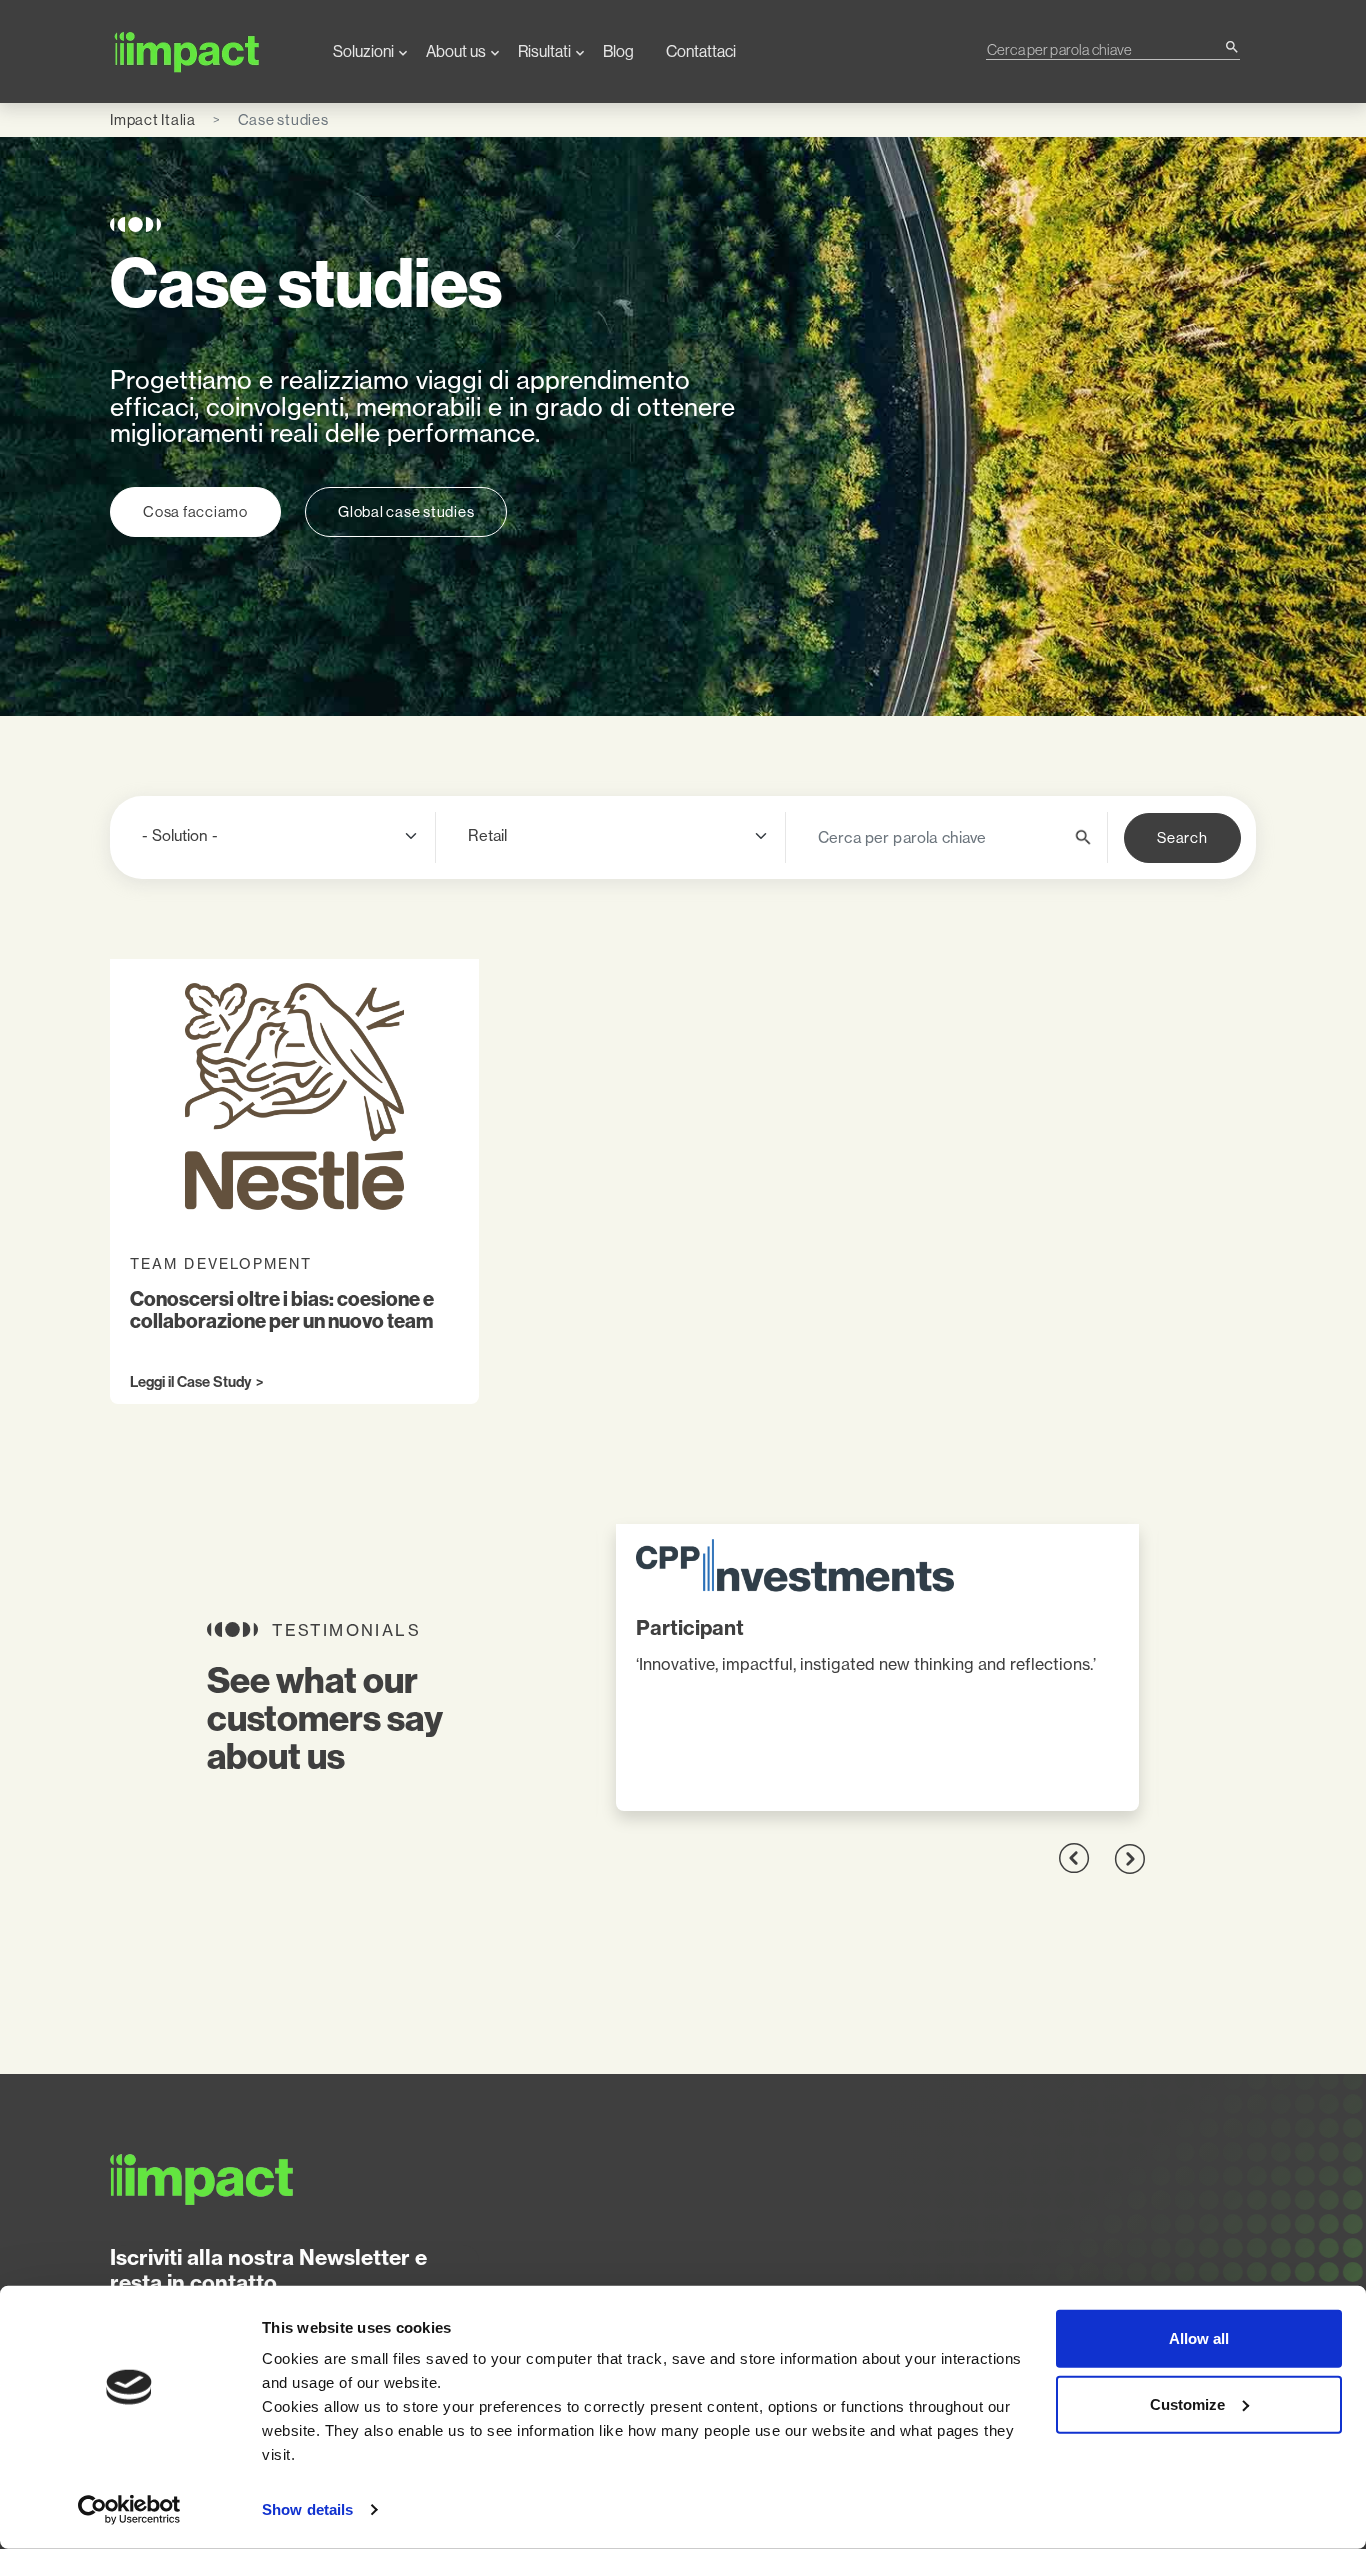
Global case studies (406, 511)
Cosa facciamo (195, 511)
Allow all (1199, 2338)
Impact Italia (153, 119)
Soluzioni (363, 51)
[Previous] (1074, 1858)
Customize (1187, 2403)
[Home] (205, 51)
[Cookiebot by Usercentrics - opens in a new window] (129, 2510)
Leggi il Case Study (190, 1383)
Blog (618, 51)
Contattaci (701, 51)
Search (1182, 837)
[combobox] (1105, 49)
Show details (307, 2509)
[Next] (1129, 1858)
